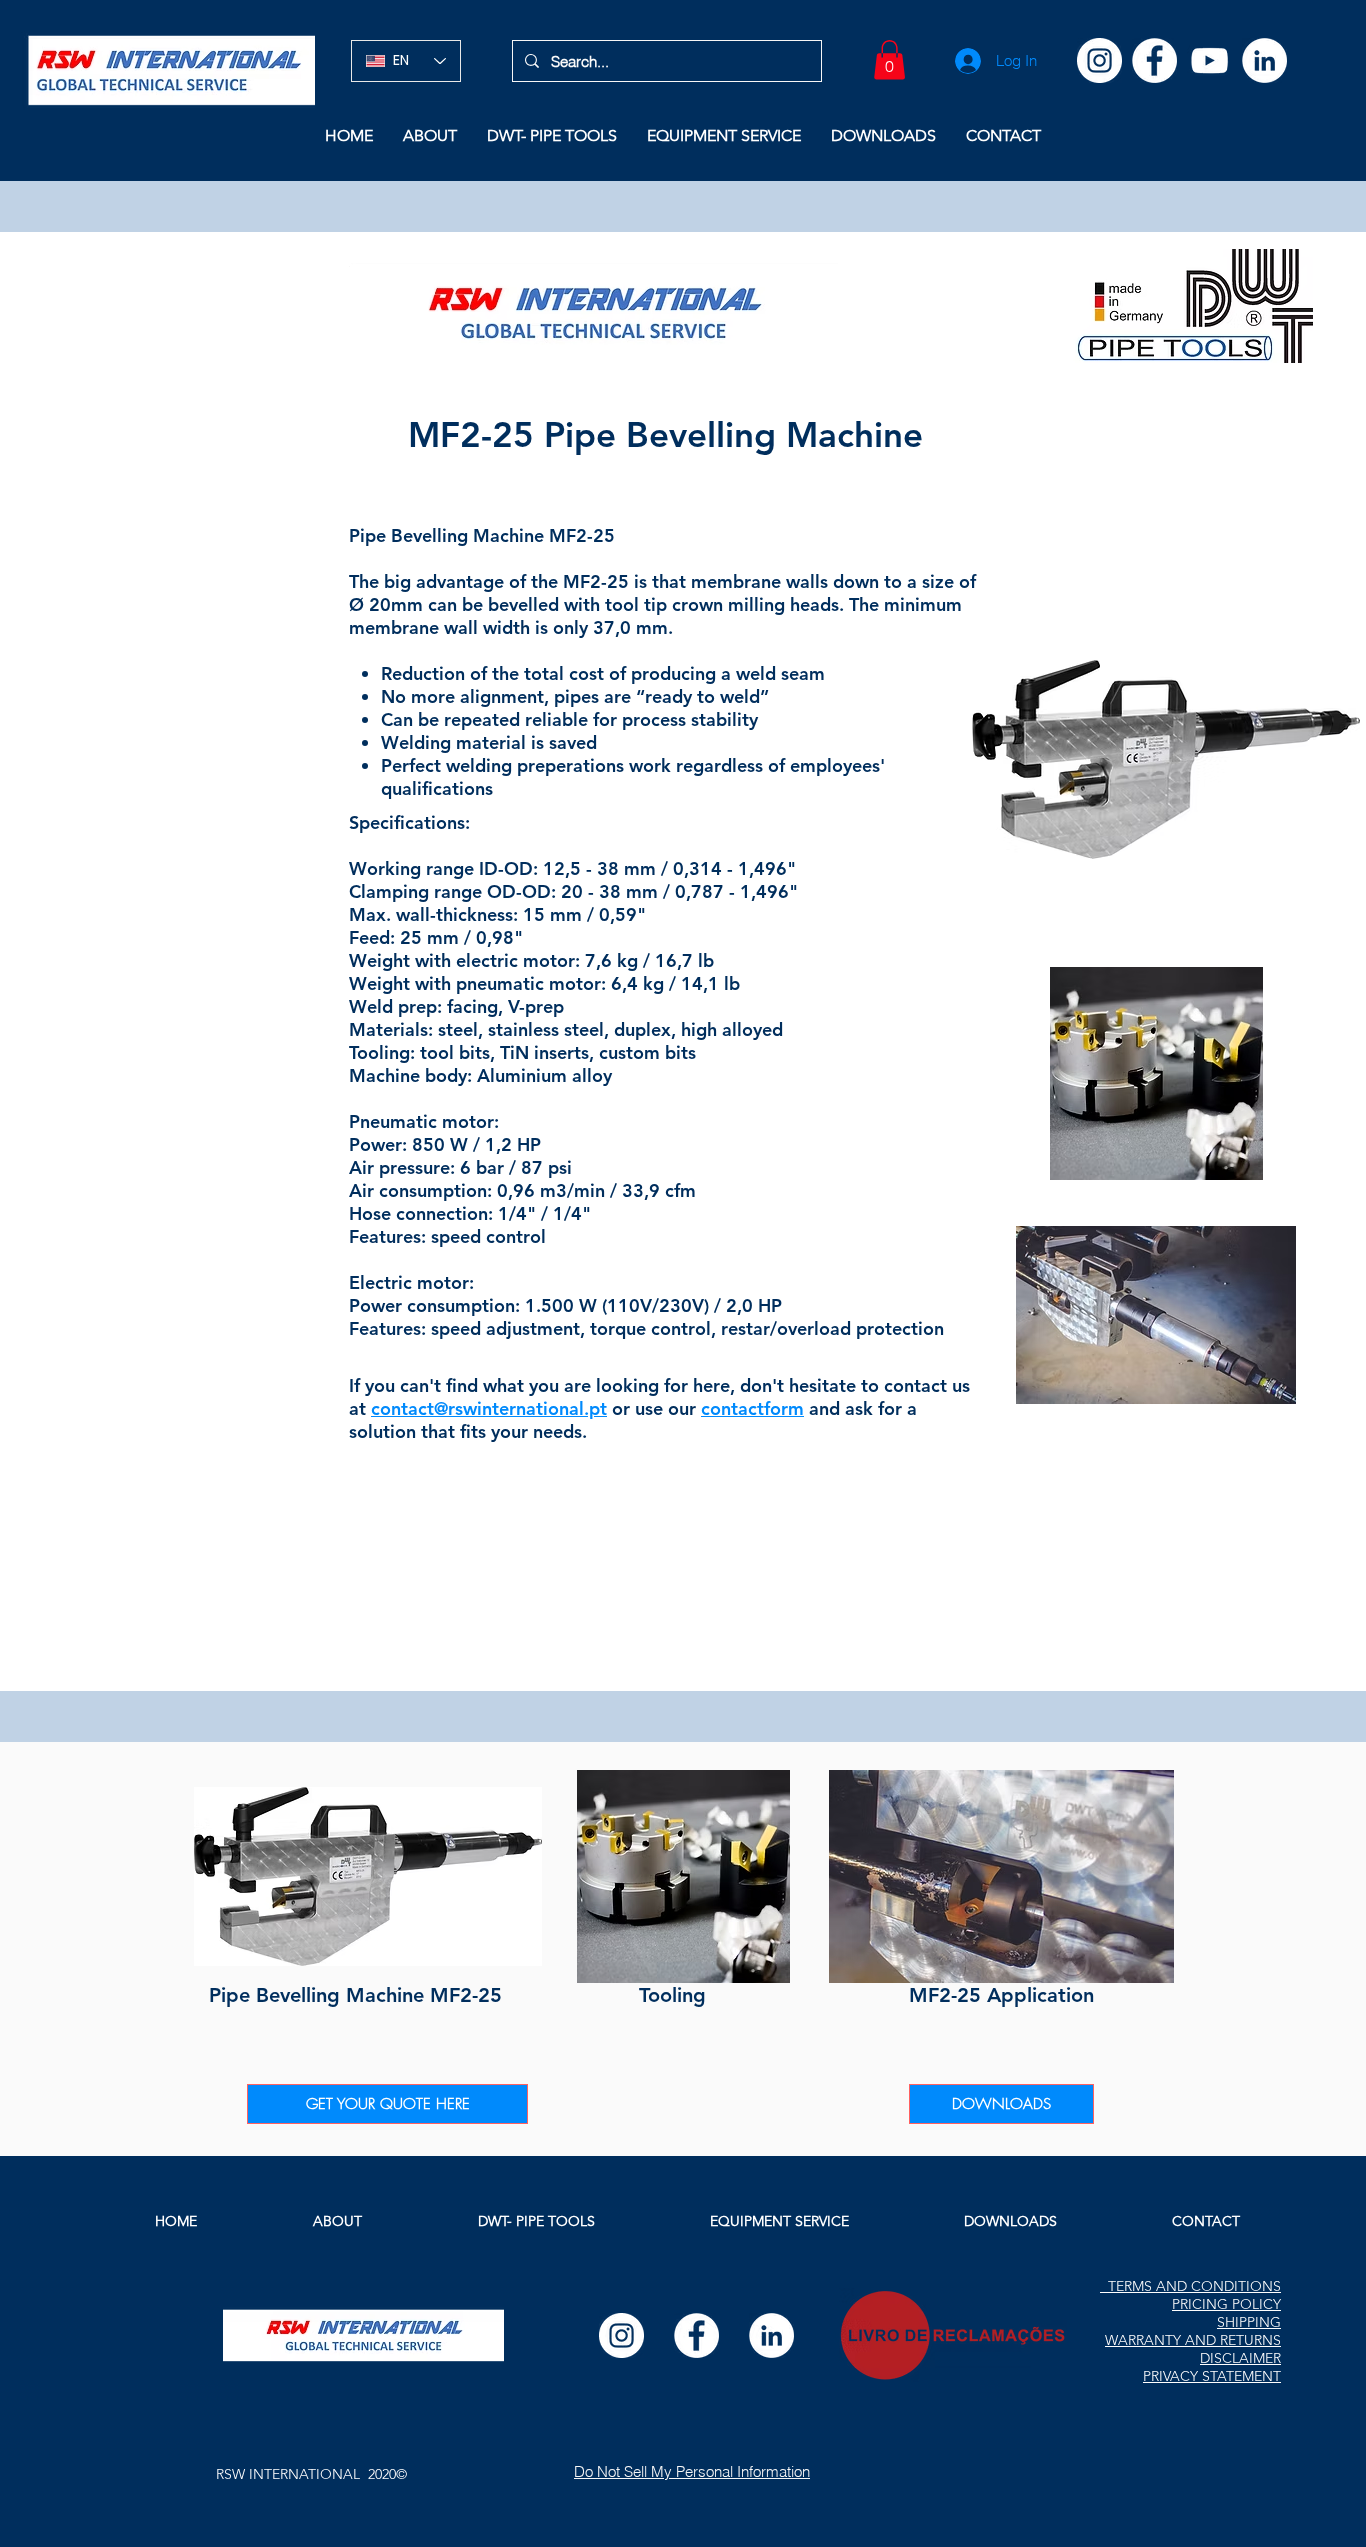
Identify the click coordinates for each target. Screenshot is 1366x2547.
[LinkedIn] (1264, 60)
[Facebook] (1154, 60)
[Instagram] (1099, 60)
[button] (889, 59)
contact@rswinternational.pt (489, 1408)
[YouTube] (1209, 60)
